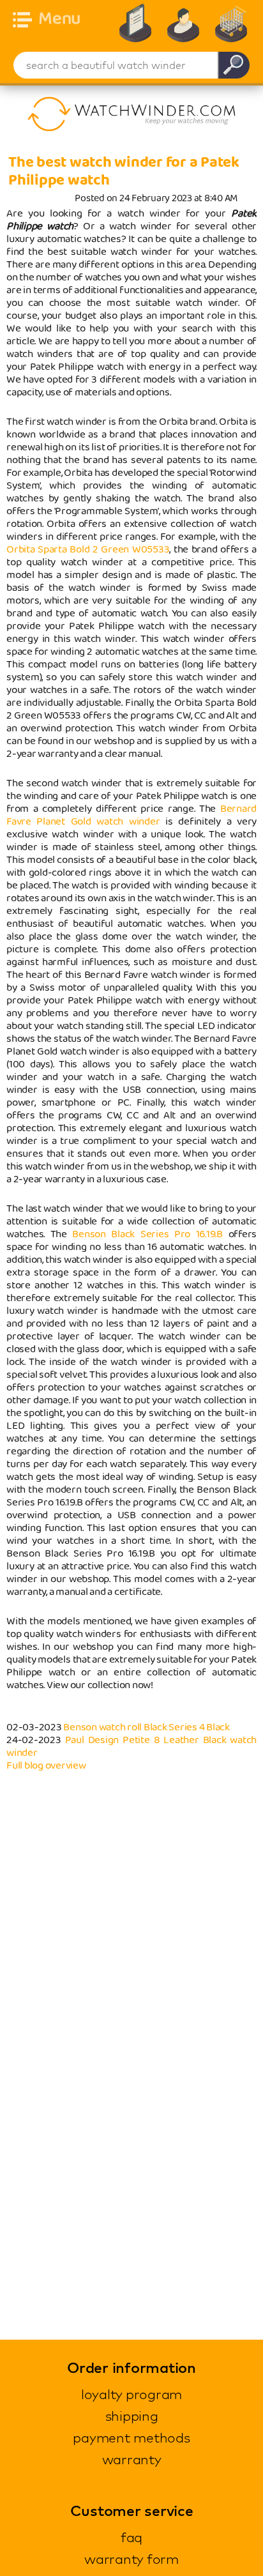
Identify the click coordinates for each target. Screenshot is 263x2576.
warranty (132, 2459)
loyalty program (131, 2394)
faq (131, 2537)
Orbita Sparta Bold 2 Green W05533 (88, 550)
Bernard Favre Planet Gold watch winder (131, 815)
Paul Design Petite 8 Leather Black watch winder (131, 1747)
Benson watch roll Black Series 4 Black (147, 1727)
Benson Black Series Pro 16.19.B (147, 1234)
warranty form (131, 2559)
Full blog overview (46, 1766)
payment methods (131, 2437)
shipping (132, 2416)
